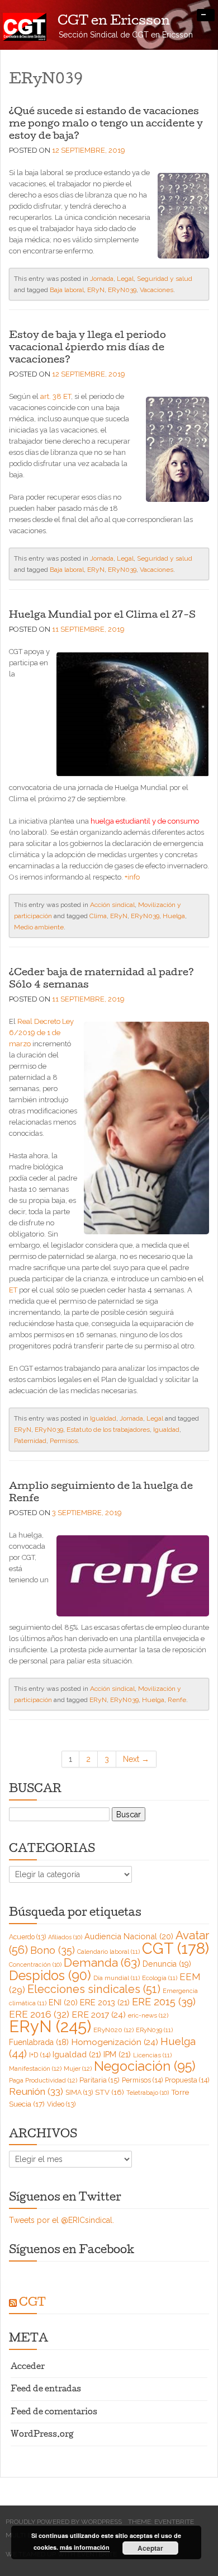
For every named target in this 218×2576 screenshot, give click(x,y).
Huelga (174, 916)
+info (132, 877)
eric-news (148, 2015)
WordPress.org (42, 2435)
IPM (117, 2054)
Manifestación (35, 2069)
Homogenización (115, 2042)
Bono (53, 1950)
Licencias (152, 2055)
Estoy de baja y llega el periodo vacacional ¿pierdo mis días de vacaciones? (87, 348)
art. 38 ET (56, 396)
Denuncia (167, 1964)
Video (61, 2104)
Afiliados (65, 1937)
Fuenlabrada (39, 2042)
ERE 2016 (39, 2014)
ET (13, 1290)
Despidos (50, 1975)
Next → (136, 1759)
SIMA (79, 2093)
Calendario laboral (108, 1952)
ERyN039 (122, 290)
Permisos (64, 1441)
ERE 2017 (99, 2015)
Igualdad (103, 1418)
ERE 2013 (105, 2002)
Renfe (177, 1700)
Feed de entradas (46, 2390)
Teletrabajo (148, 2093)
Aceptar (150, 2548)
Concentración (35, 1964)
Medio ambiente (39, 927)
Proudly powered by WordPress (64, 2522)
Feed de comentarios (54, 2413)
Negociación (145, 2066)
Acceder (28, 2368)
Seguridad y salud (165, 279)
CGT (176, 1948)
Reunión (36, 2091)
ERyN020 (113, 2030)
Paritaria (99, 2080)
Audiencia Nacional (129, 1936)
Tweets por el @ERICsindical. (61, 2220)
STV (110, 2092)
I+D (40, 2055)
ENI (63, 2002)
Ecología (160, 1978)
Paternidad (30, 1441)
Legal (125, 279)
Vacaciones (157, 290)
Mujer (78, 2069)
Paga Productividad (43, 2080)
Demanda (102, 1962)
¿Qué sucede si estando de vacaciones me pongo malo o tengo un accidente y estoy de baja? (106, 124)
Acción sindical (112, 905)
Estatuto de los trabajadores (108, 1430)
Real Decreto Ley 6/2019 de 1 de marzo (41, 1033)
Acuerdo (27, 1937)
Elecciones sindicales (94, 1989)
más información (85, 2547)
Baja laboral (67, 290)
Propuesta (187, 2080)
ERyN (96, 290)
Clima (98, 916)
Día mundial (117, 1978)
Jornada (102, 279)
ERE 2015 (164, 2002)
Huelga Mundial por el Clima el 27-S (102, 615)
